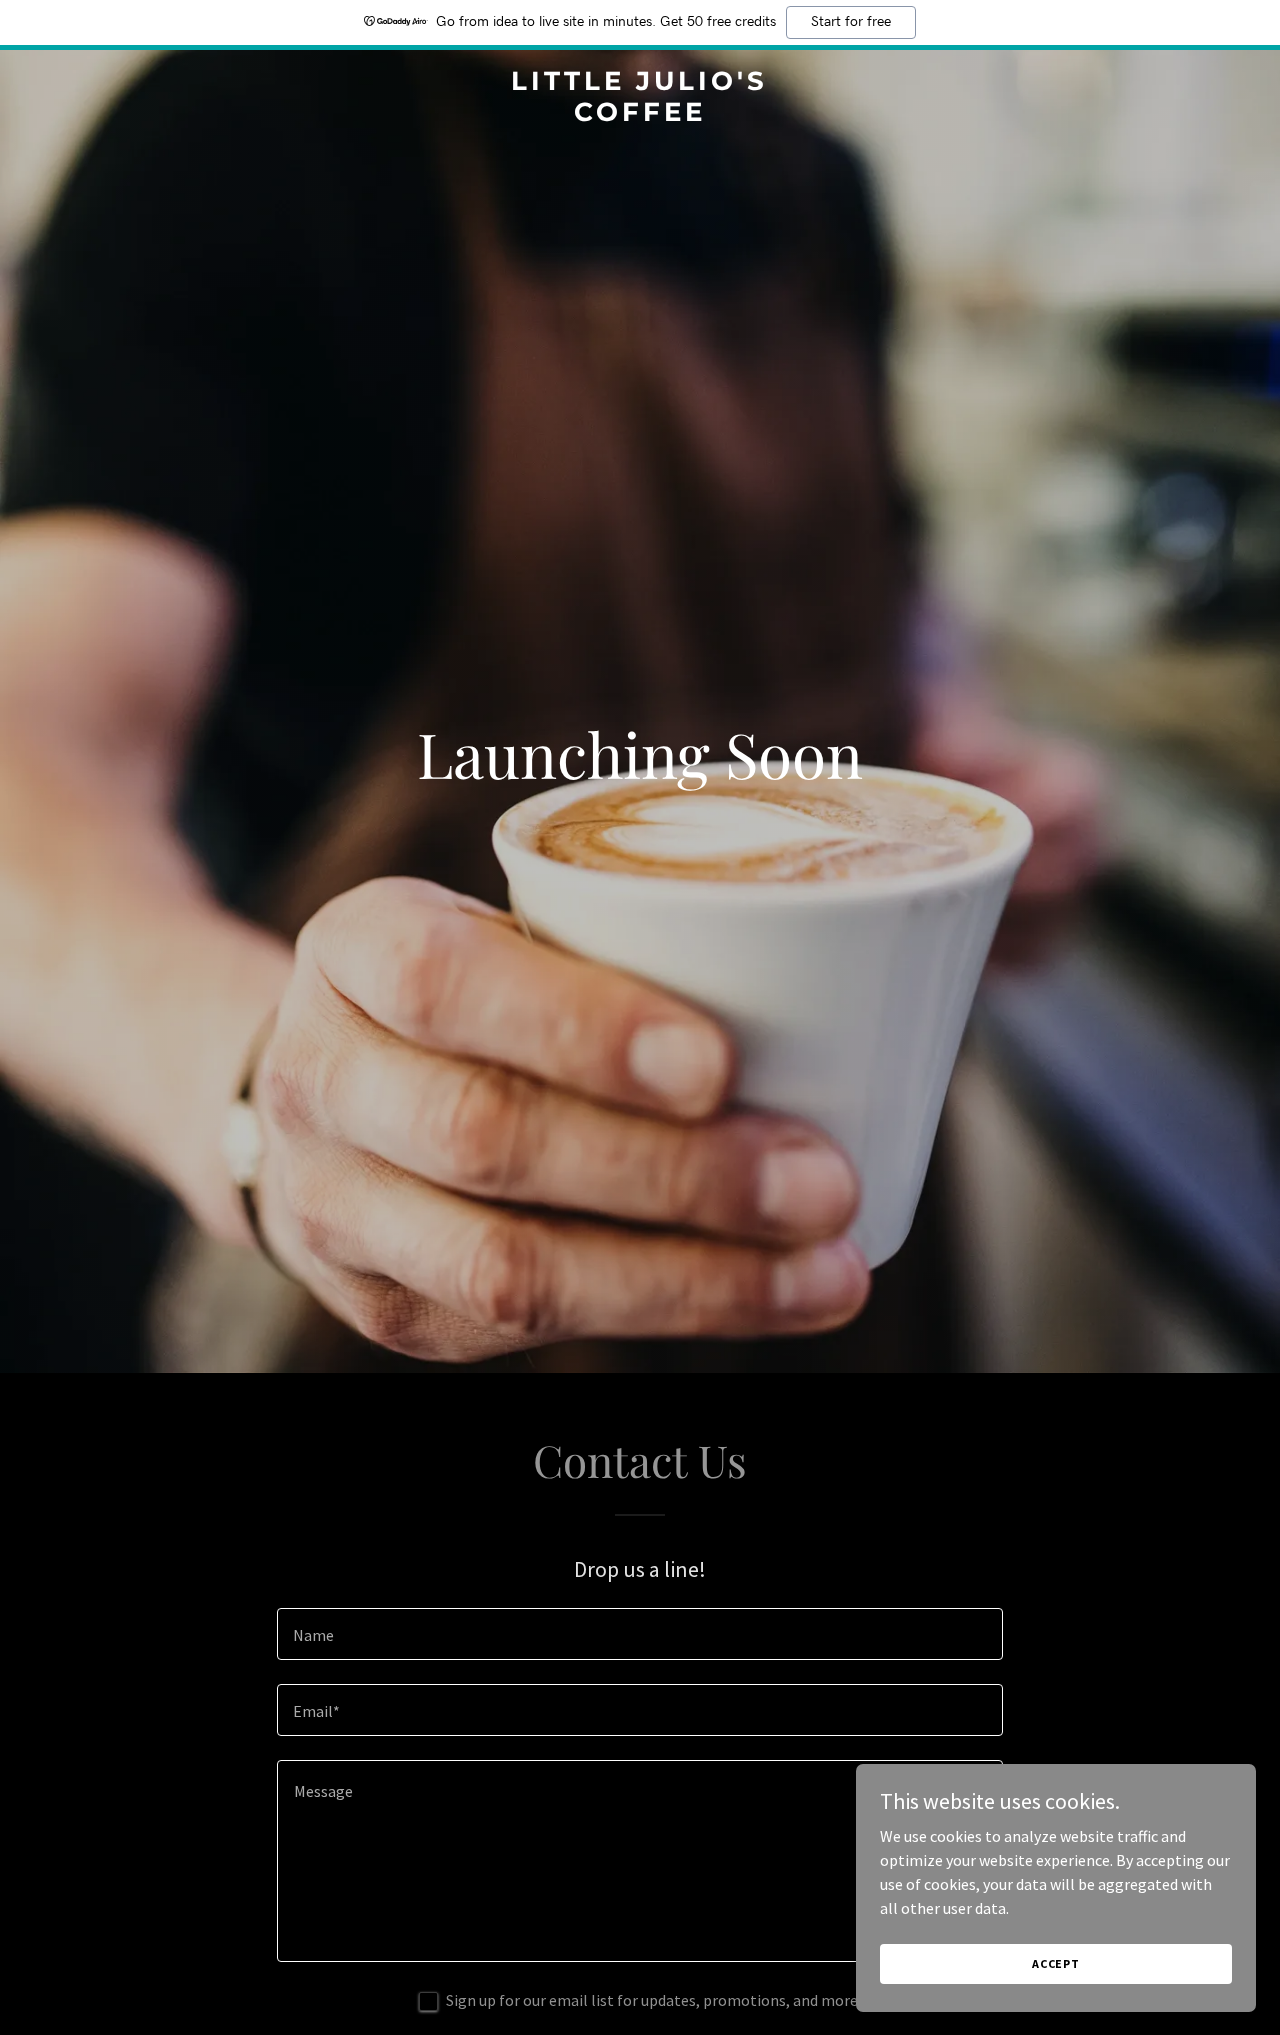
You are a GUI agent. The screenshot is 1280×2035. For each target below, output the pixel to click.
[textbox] (639, 1634)
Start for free (851, 22)
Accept (1056, 1963)
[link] (640, 115)
